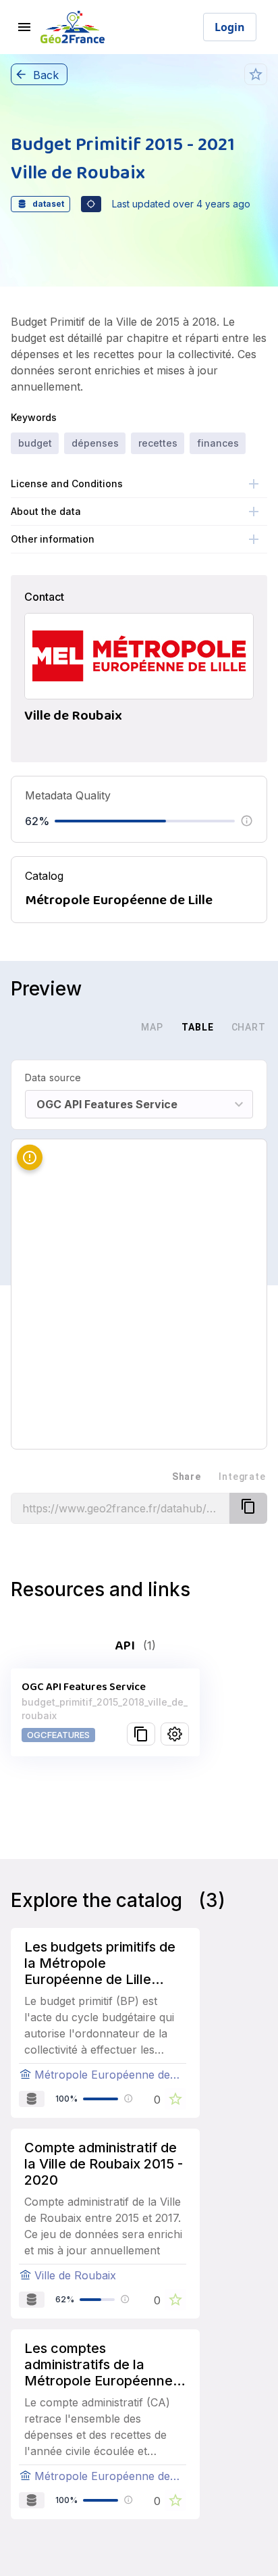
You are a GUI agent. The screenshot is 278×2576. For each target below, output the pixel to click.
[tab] (105, 1027)
